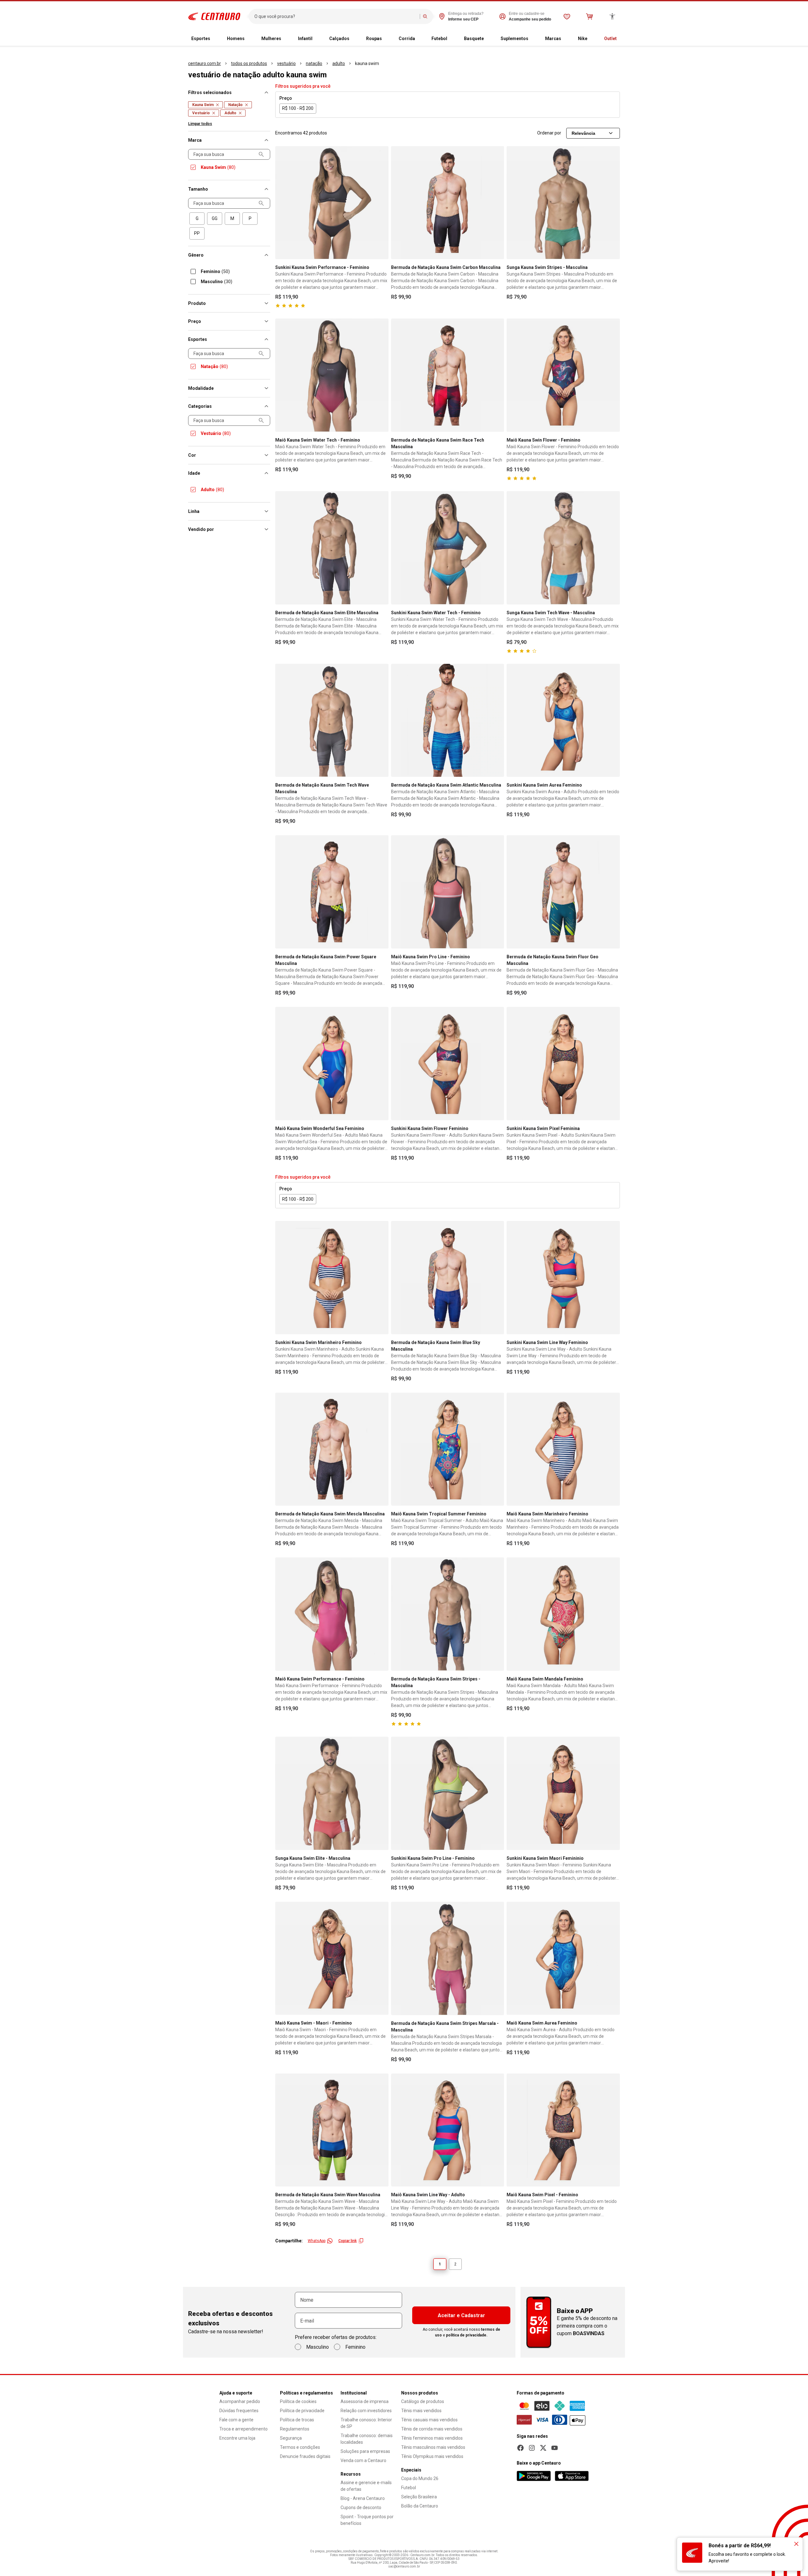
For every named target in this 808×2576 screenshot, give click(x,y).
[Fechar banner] (796, 2544)
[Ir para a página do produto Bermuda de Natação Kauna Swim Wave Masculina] (332, 2130)
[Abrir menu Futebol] (452, 39)
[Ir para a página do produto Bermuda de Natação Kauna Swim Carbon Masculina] (448, 203)
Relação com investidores (366, 2411)
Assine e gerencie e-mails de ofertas (366, 2486)
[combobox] (336, 16)
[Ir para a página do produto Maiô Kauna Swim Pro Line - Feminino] (448, 892)
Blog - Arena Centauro (363, 2498)
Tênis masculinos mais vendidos (433, 2447)
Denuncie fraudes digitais (305, 2456)
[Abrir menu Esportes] (215, 39)
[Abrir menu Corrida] (420, 39)
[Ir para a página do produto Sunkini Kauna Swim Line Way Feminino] (563, 1278)
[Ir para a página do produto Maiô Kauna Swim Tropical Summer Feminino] (448, 1449)
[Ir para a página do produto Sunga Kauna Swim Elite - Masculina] (332, 1793)
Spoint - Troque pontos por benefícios (367, 2520)
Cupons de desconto (361, 2508)
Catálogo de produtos (423, 2401)
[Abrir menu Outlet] (622, 39)
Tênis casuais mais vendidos (429, 2420)
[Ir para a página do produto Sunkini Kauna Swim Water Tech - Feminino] (448, 548)
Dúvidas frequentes (239, 2411)
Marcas (553, 39)
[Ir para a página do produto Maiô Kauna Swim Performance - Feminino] (332, 1614)
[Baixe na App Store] (572, 2476)
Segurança (291, 2438)
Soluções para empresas (365, 2451)
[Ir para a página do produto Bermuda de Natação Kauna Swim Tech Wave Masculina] (332, 720)
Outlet (610, 39)
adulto (339, 63)
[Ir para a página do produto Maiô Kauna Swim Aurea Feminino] (563, 1958)
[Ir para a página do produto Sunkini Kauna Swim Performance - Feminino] (332, 203)
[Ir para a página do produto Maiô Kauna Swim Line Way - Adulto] (448, 2130)
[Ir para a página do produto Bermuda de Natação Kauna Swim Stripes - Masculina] (448, 1614)
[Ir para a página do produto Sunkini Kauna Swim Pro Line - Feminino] (448, 1793)
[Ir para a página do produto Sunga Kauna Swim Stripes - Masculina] (563, 203)
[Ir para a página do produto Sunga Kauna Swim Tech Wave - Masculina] (563, 548)
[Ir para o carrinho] (590, 16)
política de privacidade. (467, 2335)
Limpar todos (200, 124)
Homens (236, 39)
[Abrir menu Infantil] (318, 39)
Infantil (305, 39)
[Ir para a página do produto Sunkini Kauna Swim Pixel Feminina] (563, 1064)
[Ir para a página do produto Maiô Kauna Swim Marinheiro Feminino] (563, 1449)
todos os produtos (249, 63)
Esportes (201, 39)
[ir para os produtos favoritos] (567, 16)
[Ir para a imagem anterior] (283, 203)
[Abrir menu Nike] (592, 39)
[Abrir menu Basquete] (489, 39)
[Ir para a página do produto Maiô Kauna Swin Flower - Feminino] (563, 375)
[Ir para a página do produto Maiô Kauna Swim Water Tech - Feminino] (332, 375)
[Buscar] (425, 16)
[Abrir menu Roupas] (387, 39)
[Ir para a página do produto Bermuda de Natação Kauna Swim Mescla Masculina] (332, 1449)
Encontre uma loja (237, 2438)
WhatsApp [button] (317, 2241)
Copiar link (348, 2241)
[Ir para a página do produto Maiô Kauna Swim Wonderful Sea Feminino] (332, 1064)
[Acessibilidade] (612, 16)
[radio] (197, 219)
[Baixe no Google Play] (534, 2476)
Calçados (339, 39)
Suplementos (514, 39)
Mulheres (271, 39)
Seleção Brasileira (419, 2497)
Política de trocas (297, 2420)
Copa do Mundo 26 (420, 2478)
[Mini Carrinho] (590, 16)
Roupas (374, 39)
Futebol (439, 39)
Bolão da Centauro (420, 2506)
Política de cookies (298, 2401)
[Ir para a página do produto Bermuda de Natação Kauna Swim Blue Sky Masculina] (448, 1278)
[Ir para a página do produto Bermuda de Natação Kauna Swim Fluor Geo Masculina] (563, 892)
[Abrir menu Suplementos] (533, 39)
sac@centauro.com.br (404, 2566)
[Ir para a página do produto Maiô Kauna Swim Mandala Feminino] (563, 1614)
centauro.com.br (205, 63)
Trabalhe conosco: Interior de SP (366, 2423)
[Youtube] (555, 2448)
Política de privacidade (302, 2411)
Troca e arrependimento (244, 2429)
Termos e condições (300, 2447)
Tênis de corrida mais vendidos (432, 2429)
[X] (543, 2448)
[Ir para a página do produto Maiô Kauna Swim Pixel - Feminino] (563, 2130)
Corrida (407, 39)
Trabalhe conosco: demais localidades (367, 2439)
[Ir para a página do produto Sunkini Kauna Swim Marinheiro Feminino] (332, 1278)
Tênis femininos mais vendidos (432, 2438)
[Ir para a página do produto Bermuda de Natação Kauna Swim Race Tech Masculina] (448, 375)
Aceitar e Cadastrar (461, 2315)
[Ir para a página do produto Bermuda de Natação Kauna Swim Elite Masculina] (332, 548)
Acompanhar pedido (240, 2401)
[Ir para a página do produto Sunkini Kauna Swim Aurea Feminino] (563, 720)
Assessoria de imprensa (365, 2401)
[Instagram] (532, 2448)
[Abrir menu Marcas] (566, 39)
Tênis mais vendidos (421, 2411)
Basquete (474, 39)
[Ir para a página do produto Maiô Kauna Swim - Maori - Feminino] (332, 1958)
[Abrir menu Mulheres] (286, 39)
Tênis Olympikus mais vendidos (432, 2456)
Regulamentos (295, 2429)
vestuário (286, 63)
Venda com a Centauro (363, 2460)
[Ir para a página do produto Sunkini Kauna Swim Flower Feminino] (448, 1064)
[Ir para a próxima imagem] (381, 203)
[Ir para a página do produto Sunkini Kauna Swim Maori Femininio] (563, 1793)
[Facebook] (520, 2448)
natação (314, 63)
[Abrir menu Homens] (250, 39)
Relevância (583, 133)
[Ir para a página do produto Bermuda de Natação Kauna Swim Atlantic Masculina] (448, 720)
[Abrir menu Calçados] (354, 39)
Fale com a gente (236, 2420)
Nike (583, 39)
